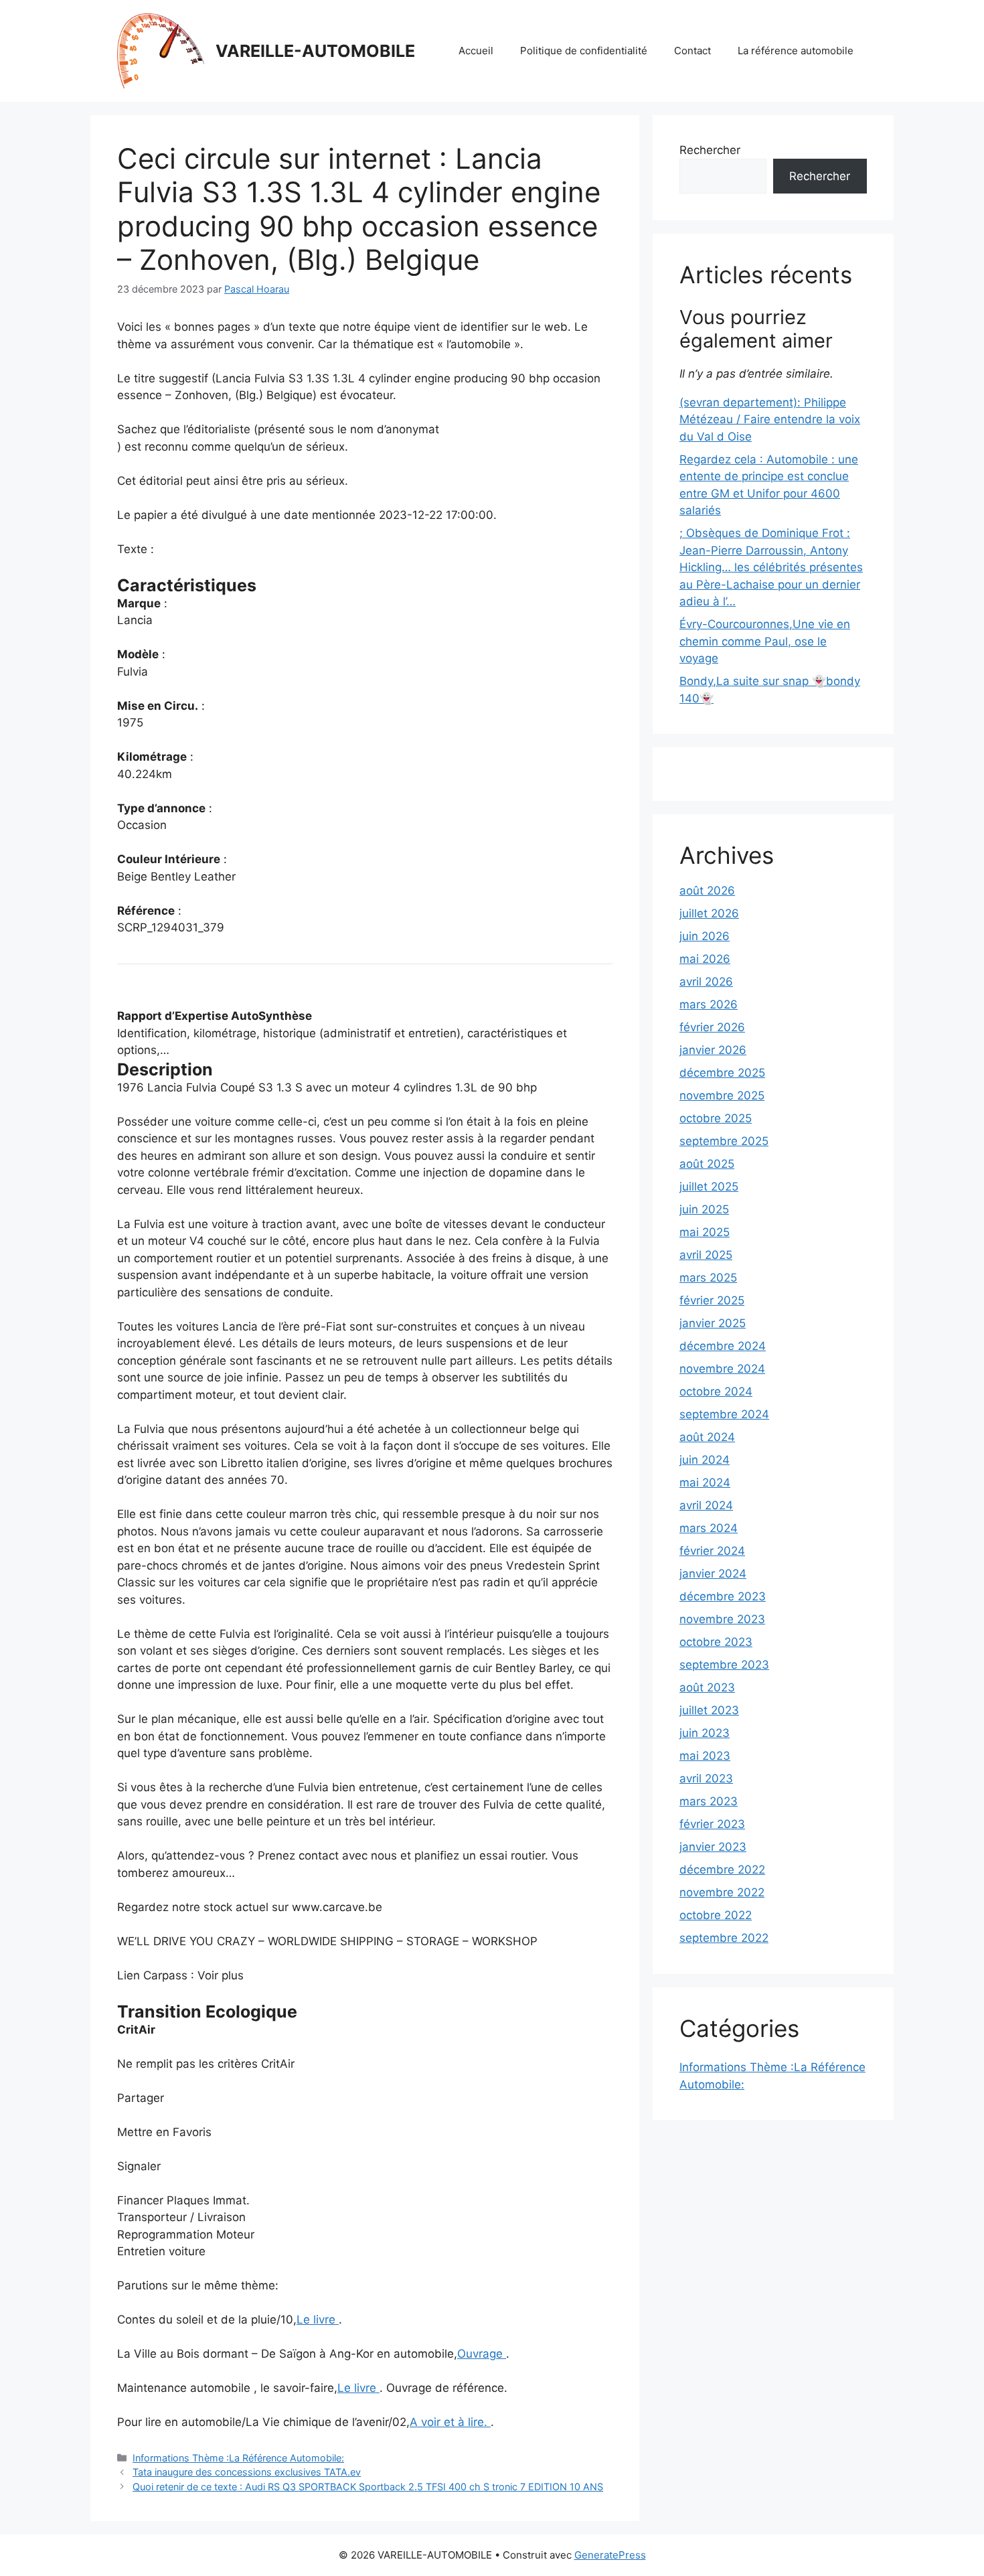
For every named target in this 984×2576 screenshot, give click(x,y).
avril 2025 (706, 1255)
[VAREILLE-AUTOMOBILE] (161, 50)
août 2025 (707, 1164)
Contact (692, 51)
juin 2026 (705, 936)
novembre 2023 (722, 1619)
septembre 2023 (724, 1665)
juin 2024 (705, 1460)
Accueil (476, 51)
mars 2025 (708, 1278)
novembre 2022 (722, 1892)
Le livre (318, 2320)
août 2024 (707, 1437)
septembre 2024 (724, 1414)
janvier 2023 (713, 1847)
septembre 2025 (724, 1141)
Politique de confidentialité (584, 51)
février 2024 (712, 1551)
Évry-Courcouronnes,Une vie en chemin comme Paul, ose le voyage (765, 641)
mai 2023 (705, 1756)
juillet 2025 (709, 1187)
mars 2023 (709, 1801)
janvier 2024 (713, 1574)
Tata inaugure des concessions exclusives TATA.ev (247, 2472)
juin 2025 (704, 1209)
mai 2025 (705, 1232)
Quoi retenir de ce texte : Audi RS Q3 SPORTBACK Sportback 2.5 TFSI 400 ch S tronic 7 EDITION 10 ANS (368, 2487)
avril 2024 (706, 1505)
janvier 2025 (713, 1323)
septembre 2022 (724, 1938)
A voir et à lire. (450, 2422)
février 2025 (712, 1300)
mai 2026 (705, 959)
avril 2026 (706, 982)
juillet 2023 (709, 1710)
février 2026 (712, 1027)
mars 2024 (709, 1528)
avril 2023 (706, 1778)
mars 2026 (709, 1004)
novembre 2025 (722, 1095)
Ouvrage (482, 2354)
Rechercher (710, 150)
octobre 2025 (716, 1118)
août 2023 (707, 1687)
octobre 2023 (716, 1642)
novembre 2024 (722, 1369)
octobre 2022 (716, 1915)
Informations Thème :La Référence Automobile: (238, 2458)
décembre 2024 (723, 1346)
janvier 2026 (713, 1050)
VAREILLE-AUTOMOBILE (315, 51)
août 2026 (707, 891)
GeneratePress (610, 2555)
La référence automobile (796, 51)
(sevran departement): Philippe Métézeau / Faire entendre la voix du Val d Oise (770, 420)
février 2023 (712, 1824)
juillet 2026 (709, 913)
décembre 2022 (722, 1870)
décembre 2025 (722, 1073)
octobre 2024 (716, 1391)
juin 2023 (705, 1733)
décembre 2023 (723, 1596)
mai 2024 (705, 1483)
